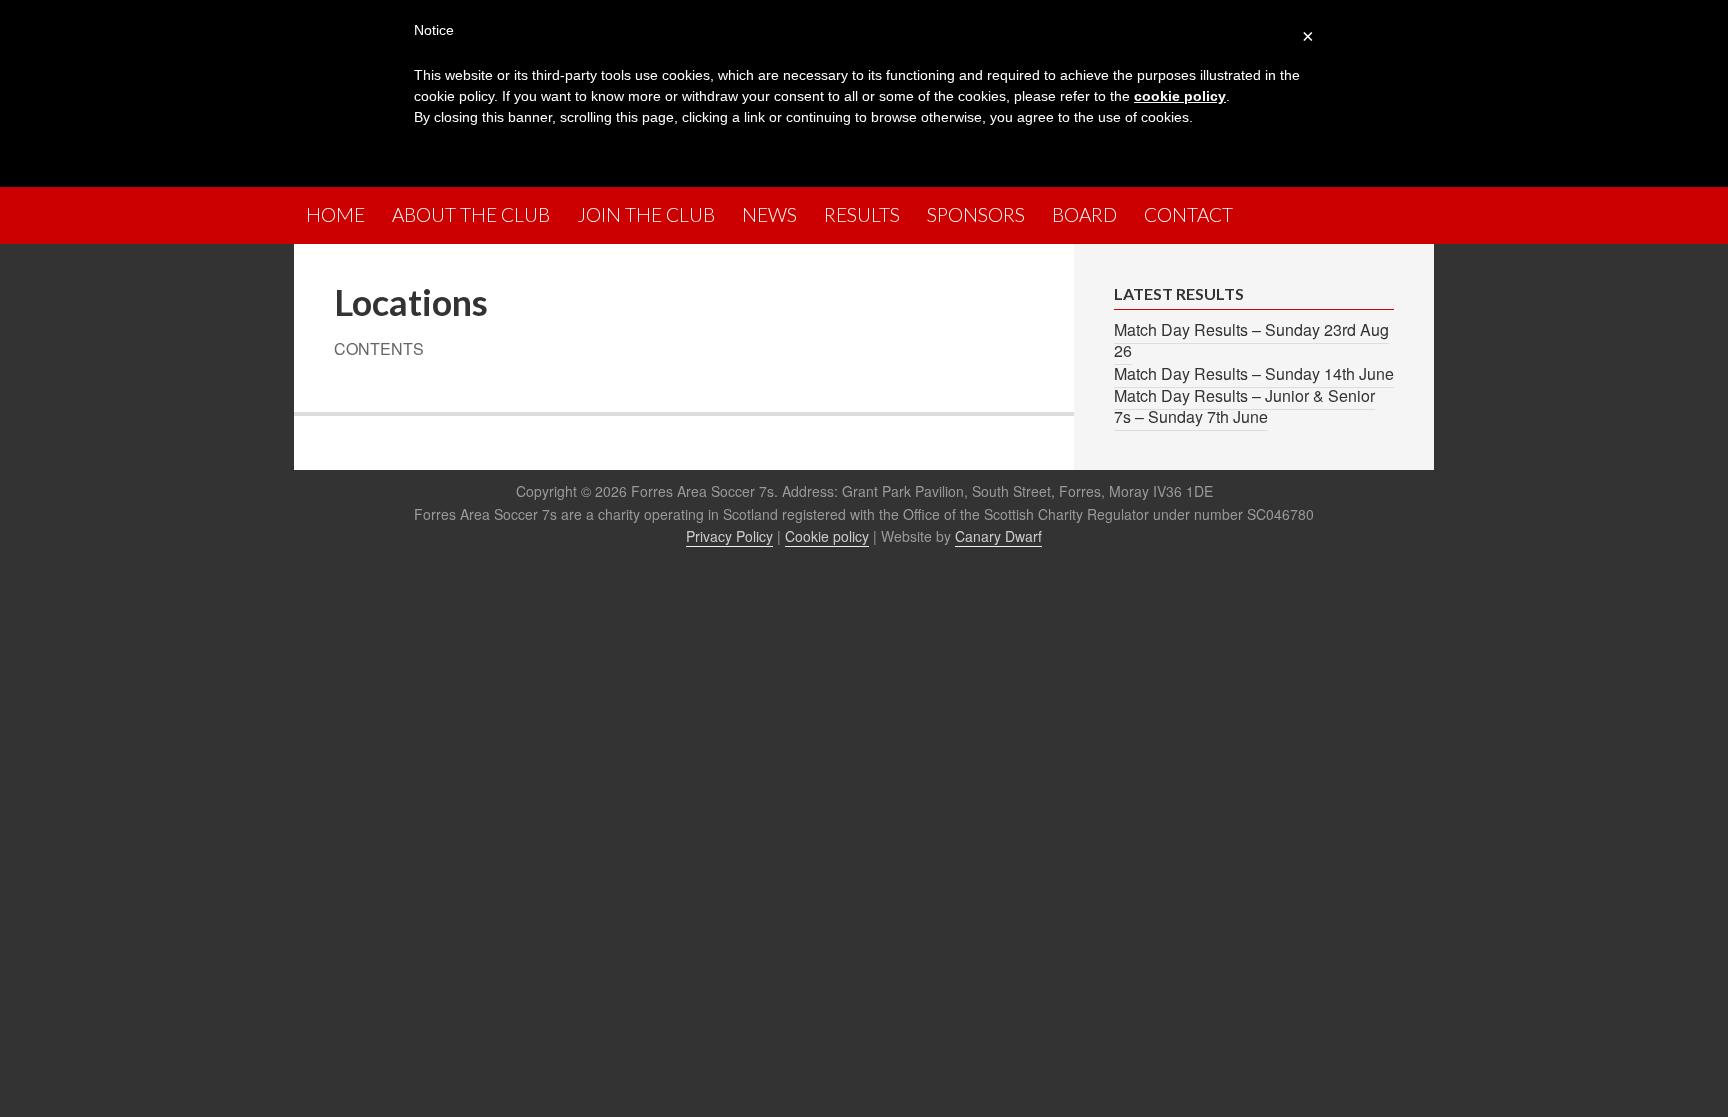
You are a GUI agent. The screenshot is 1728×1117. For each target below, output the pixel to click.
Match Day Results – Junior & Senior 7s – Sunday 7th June (1244, 406)
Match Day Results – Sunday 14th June (1254, 373)
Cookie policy (827, 536)
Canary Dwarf (998, 536)
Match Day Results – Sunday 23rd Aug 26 (1251, 340)
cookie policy (1180, 96)
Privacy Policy (729, 536)
